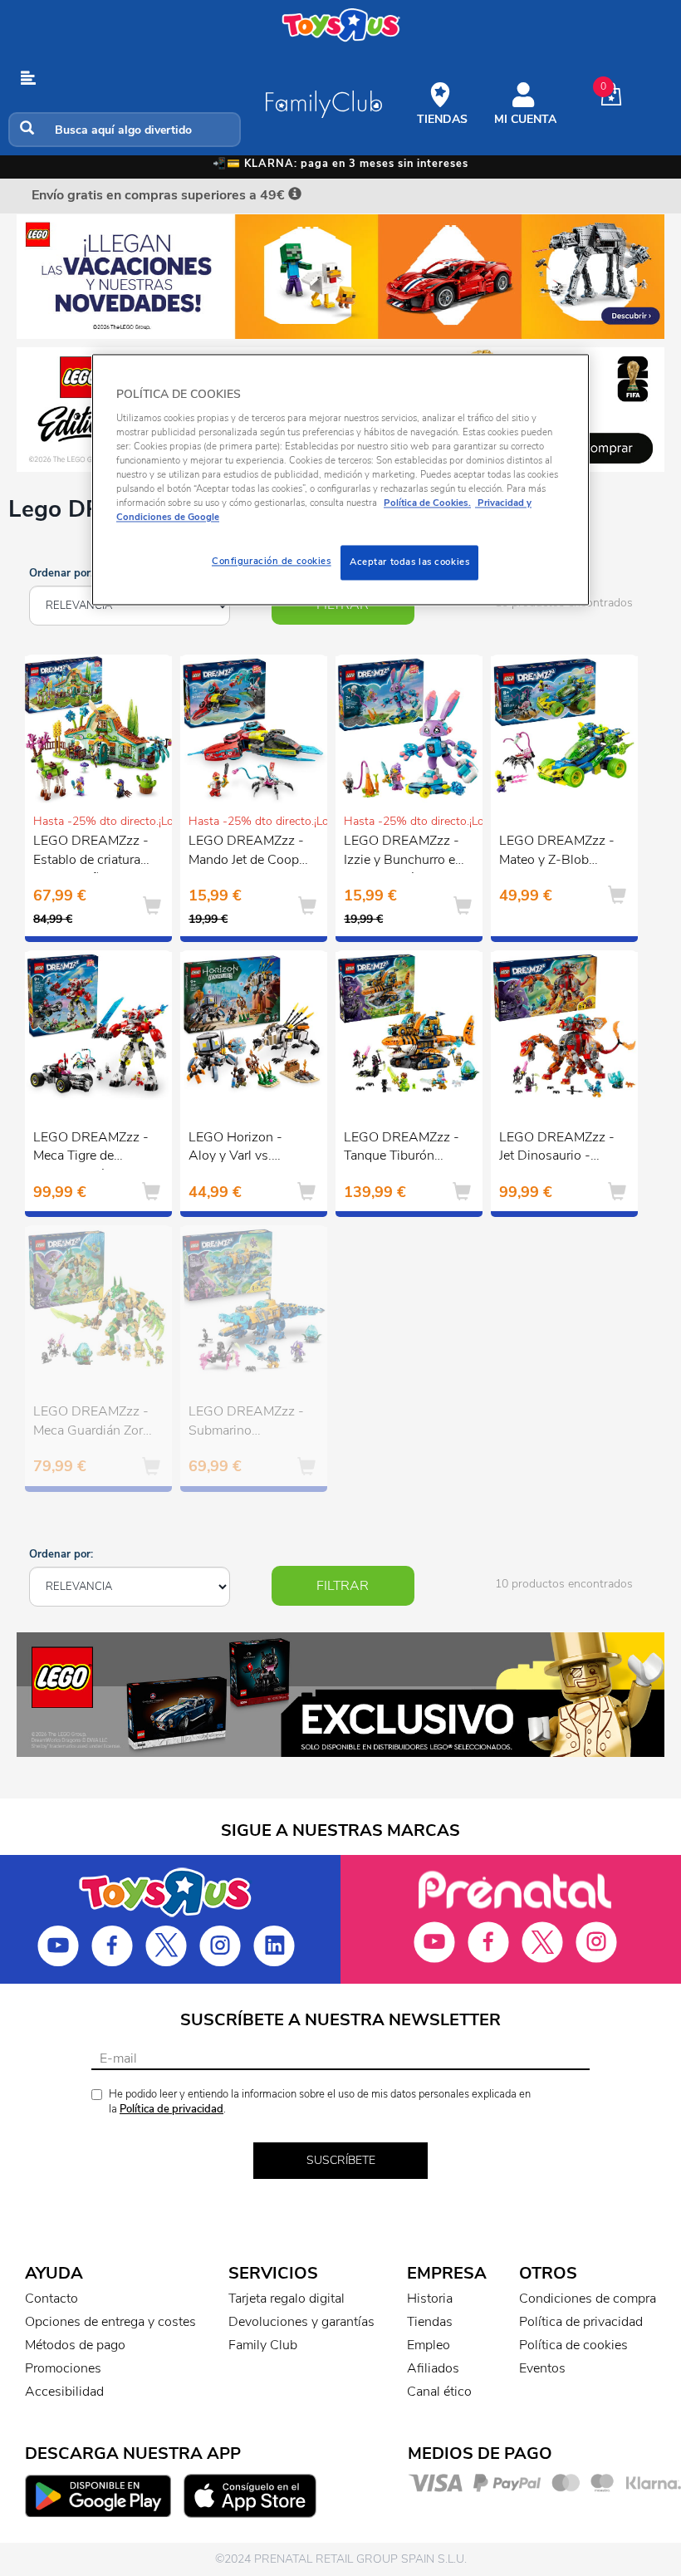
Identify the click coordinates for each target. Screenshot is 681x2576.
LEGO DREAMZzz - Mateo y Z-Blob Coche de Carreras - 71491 (557, 852)
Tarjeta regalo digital (287, 2299)
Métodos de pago (75, 2345)
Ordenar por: (61, 573)
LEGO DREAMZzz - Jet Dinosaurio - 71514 (557, 1149)
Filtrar (343, 1586)
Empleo (429, 2345)
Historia (430, 2299)
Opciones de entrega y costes (110, 2322)
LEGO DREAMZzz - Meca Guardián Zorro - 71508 (94, 1423)
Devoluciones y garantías (301, 2322)
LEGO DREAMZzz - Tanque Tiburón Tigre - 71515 (402, 1149)
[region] (340, 480)
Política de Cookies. (427, 503)
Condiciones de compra (588, 2299)
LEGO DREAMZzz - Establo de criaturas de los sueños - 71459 (91, 852)
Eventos (542, 2368)
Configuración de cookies (272, 562)
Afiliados (433, 2368)
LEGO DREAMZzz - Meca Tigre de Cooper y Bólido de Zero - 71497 (91, 1149)
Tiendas (430, 2322)
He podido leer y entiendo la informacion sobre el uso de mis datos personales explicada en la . (320, 2102)
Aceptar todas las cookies (409, 562)
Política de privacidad (171, 2109)
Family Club (263, 2345)
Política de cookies (573, 2345)
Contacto (51, 2299)
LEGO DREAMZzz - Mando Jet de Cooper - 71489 (249, 852)
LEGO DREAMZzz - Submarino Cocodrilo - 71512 (246, 1423)
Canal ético (439, 2392)
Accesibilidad (64, 2392)
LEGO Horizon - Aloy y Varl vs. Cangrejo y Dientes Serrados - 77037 (244, 1149)
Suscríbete (341, 2160)
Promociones (63, 2368)
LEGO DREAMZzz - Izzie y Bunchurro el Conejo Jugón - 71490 (402, 852)
